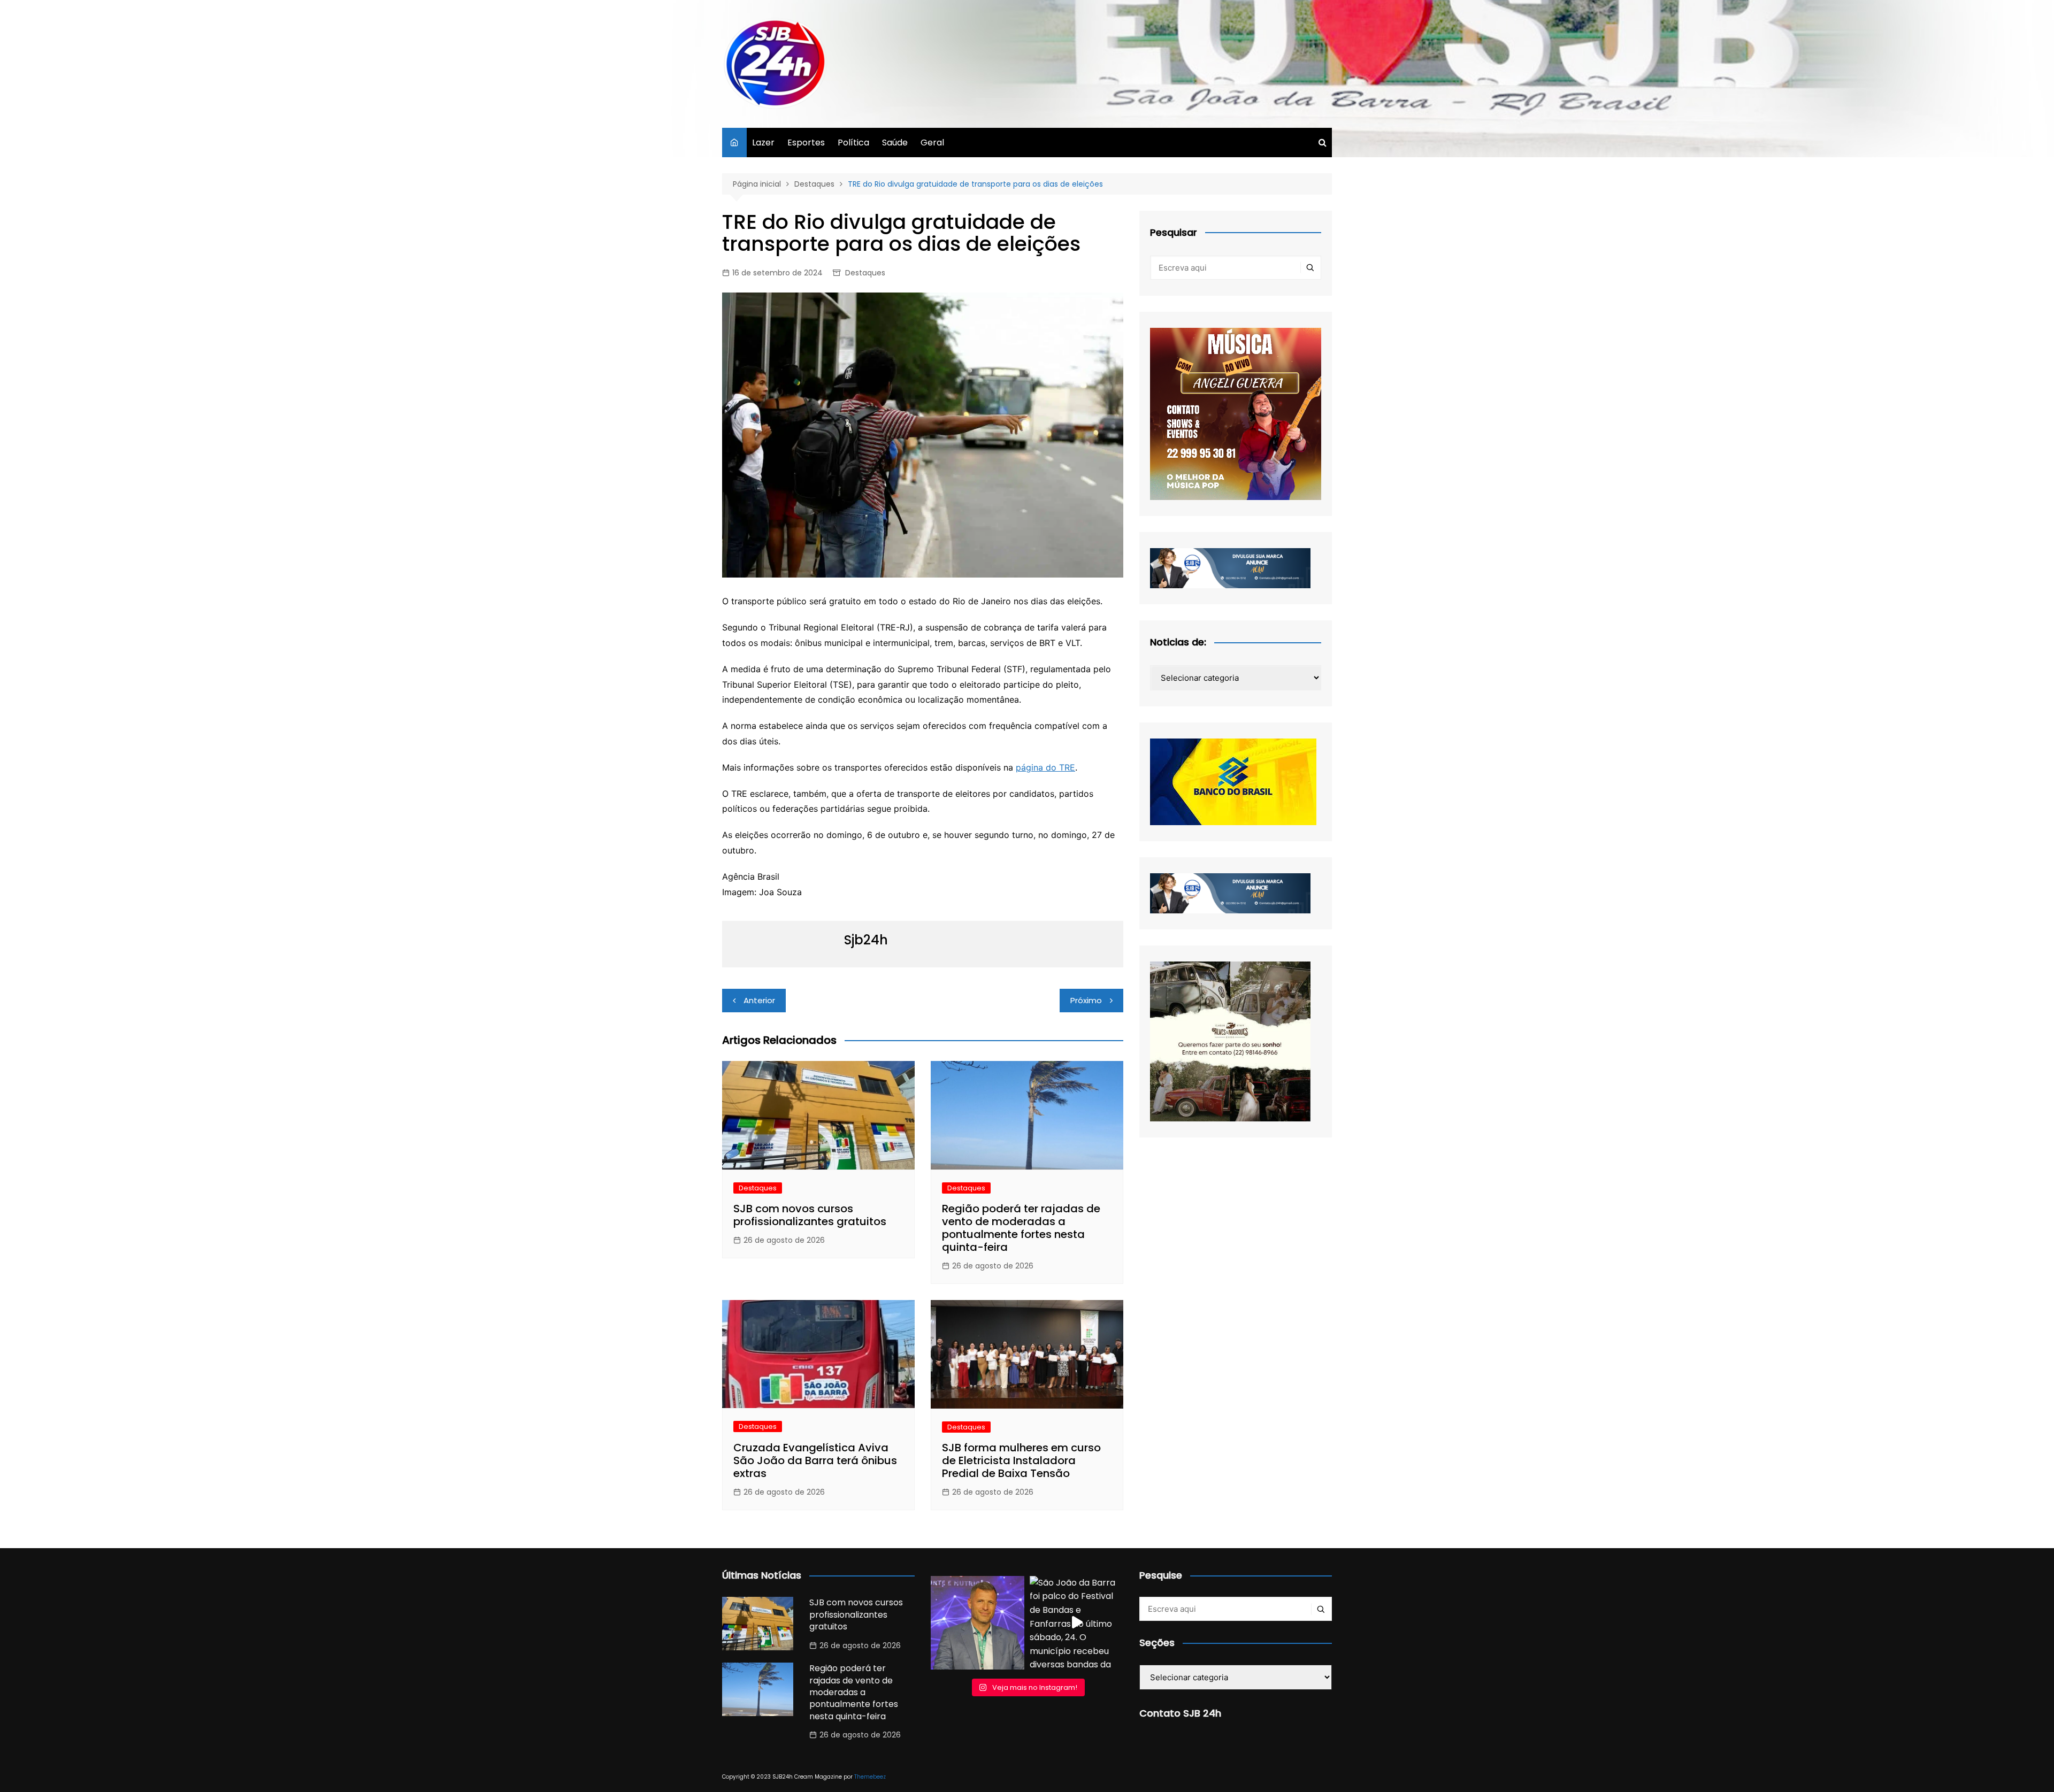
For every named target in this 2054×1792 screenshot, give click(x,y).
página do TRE (1045, 767)
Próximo (1086, 1000)
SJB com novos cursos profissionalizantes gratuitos (810, 1215)
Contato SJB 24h (1180, 1713)
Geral (932, 143)
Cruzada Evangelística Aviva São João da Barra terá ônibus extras (815, 1460)
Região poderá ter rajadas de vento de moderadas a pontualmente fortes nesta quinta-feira (1021, 1228)
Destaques (865, 273)
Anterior (759, 1000)
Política (853, 143)
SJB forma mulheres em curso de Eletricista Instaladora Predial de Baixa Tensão (1021, 1460)
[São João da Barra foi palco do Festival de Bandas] (1076, 1623)
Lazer (763, 143)
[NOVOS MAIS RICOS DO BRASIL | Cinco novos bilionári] (978, 1623)
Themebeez (870, 1777)
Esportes (806, 143)
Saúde (895, 143)
